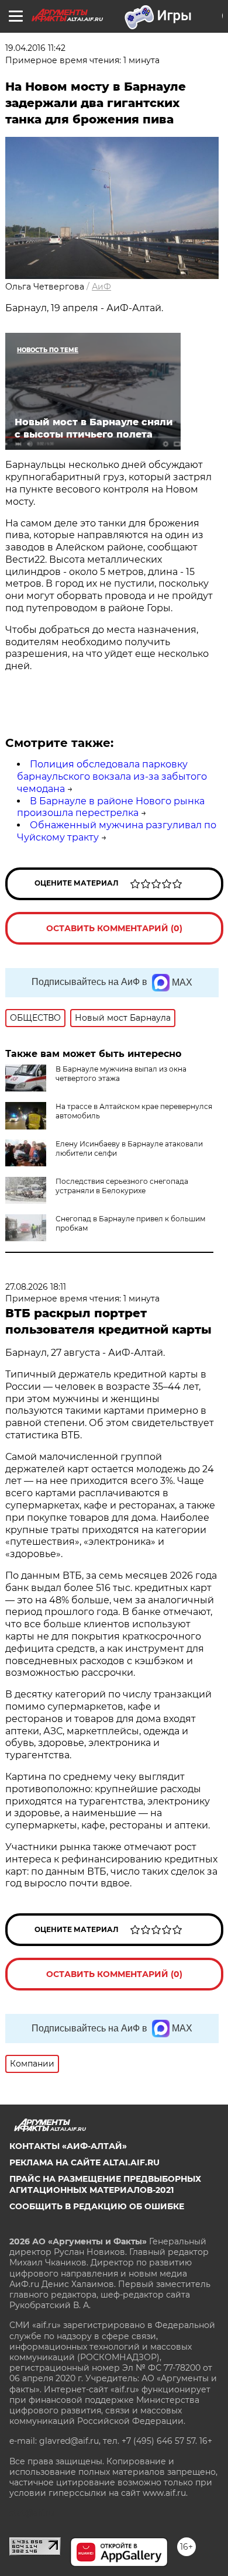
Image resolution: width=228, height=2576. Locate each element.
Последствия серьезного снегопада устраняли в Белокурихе (122, 1186)
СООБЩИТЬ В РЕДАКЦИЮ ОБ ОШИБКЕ (97, 2206)
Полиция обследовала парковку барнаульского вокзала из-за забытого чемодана (112, 776)
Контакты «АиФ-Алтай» (68, 2146)
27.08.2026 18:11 (36, 1287)
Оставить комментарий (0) (114, 928)
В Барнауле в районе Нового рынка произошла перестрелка (111, 807)
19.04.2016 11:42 (35, 48)
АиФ (101, 287)
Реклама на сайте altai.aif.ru (84, 2162)
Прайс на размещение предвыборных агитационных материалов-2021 (105, 2184)
